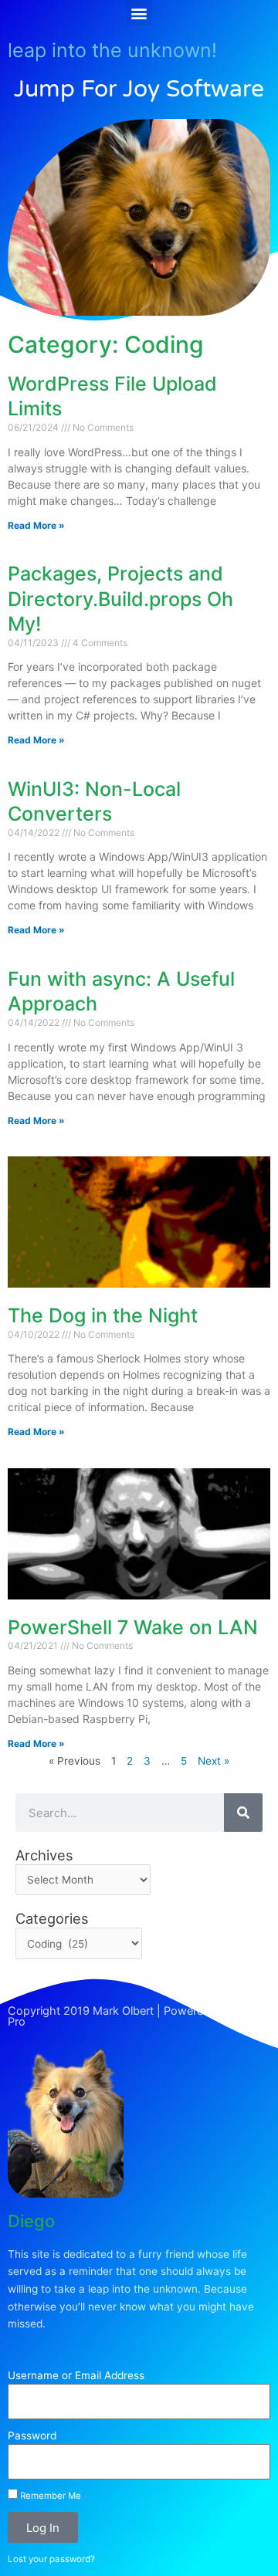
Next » (214, 1761)
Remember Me (49, 2496)
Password (32, 2436)
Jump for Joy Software (139, 89)
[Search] (243, 1813)
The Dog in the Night (103, 1315)
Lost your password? (51, 2559)
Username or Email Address (76, 2375)
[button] (139, 13)
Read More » (36, 525)
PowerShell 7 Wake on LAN (133, 1627)
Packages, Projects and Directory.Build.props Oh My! (120, 599)
